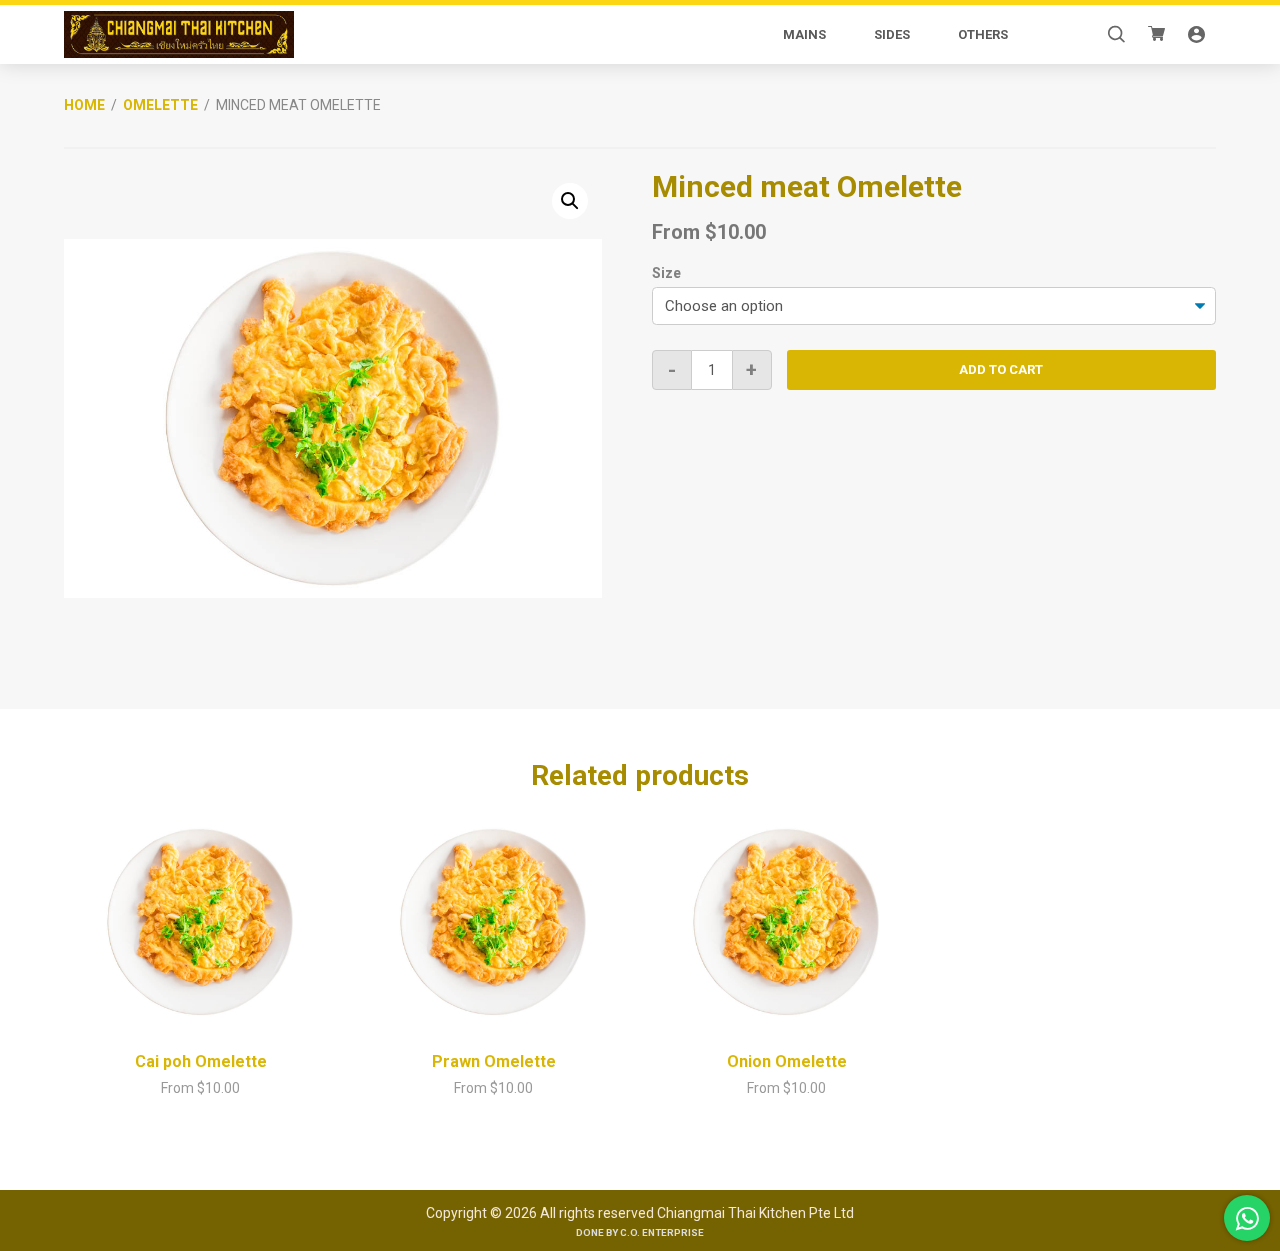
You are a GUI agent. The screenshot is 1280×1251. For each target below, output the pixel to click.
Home (84, 105)
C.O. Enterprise (662, 1232)
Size (666, 273)
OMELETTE (160, 105)
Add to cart (1001, 369)
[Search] (1116, 35)
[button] (570, 201)
